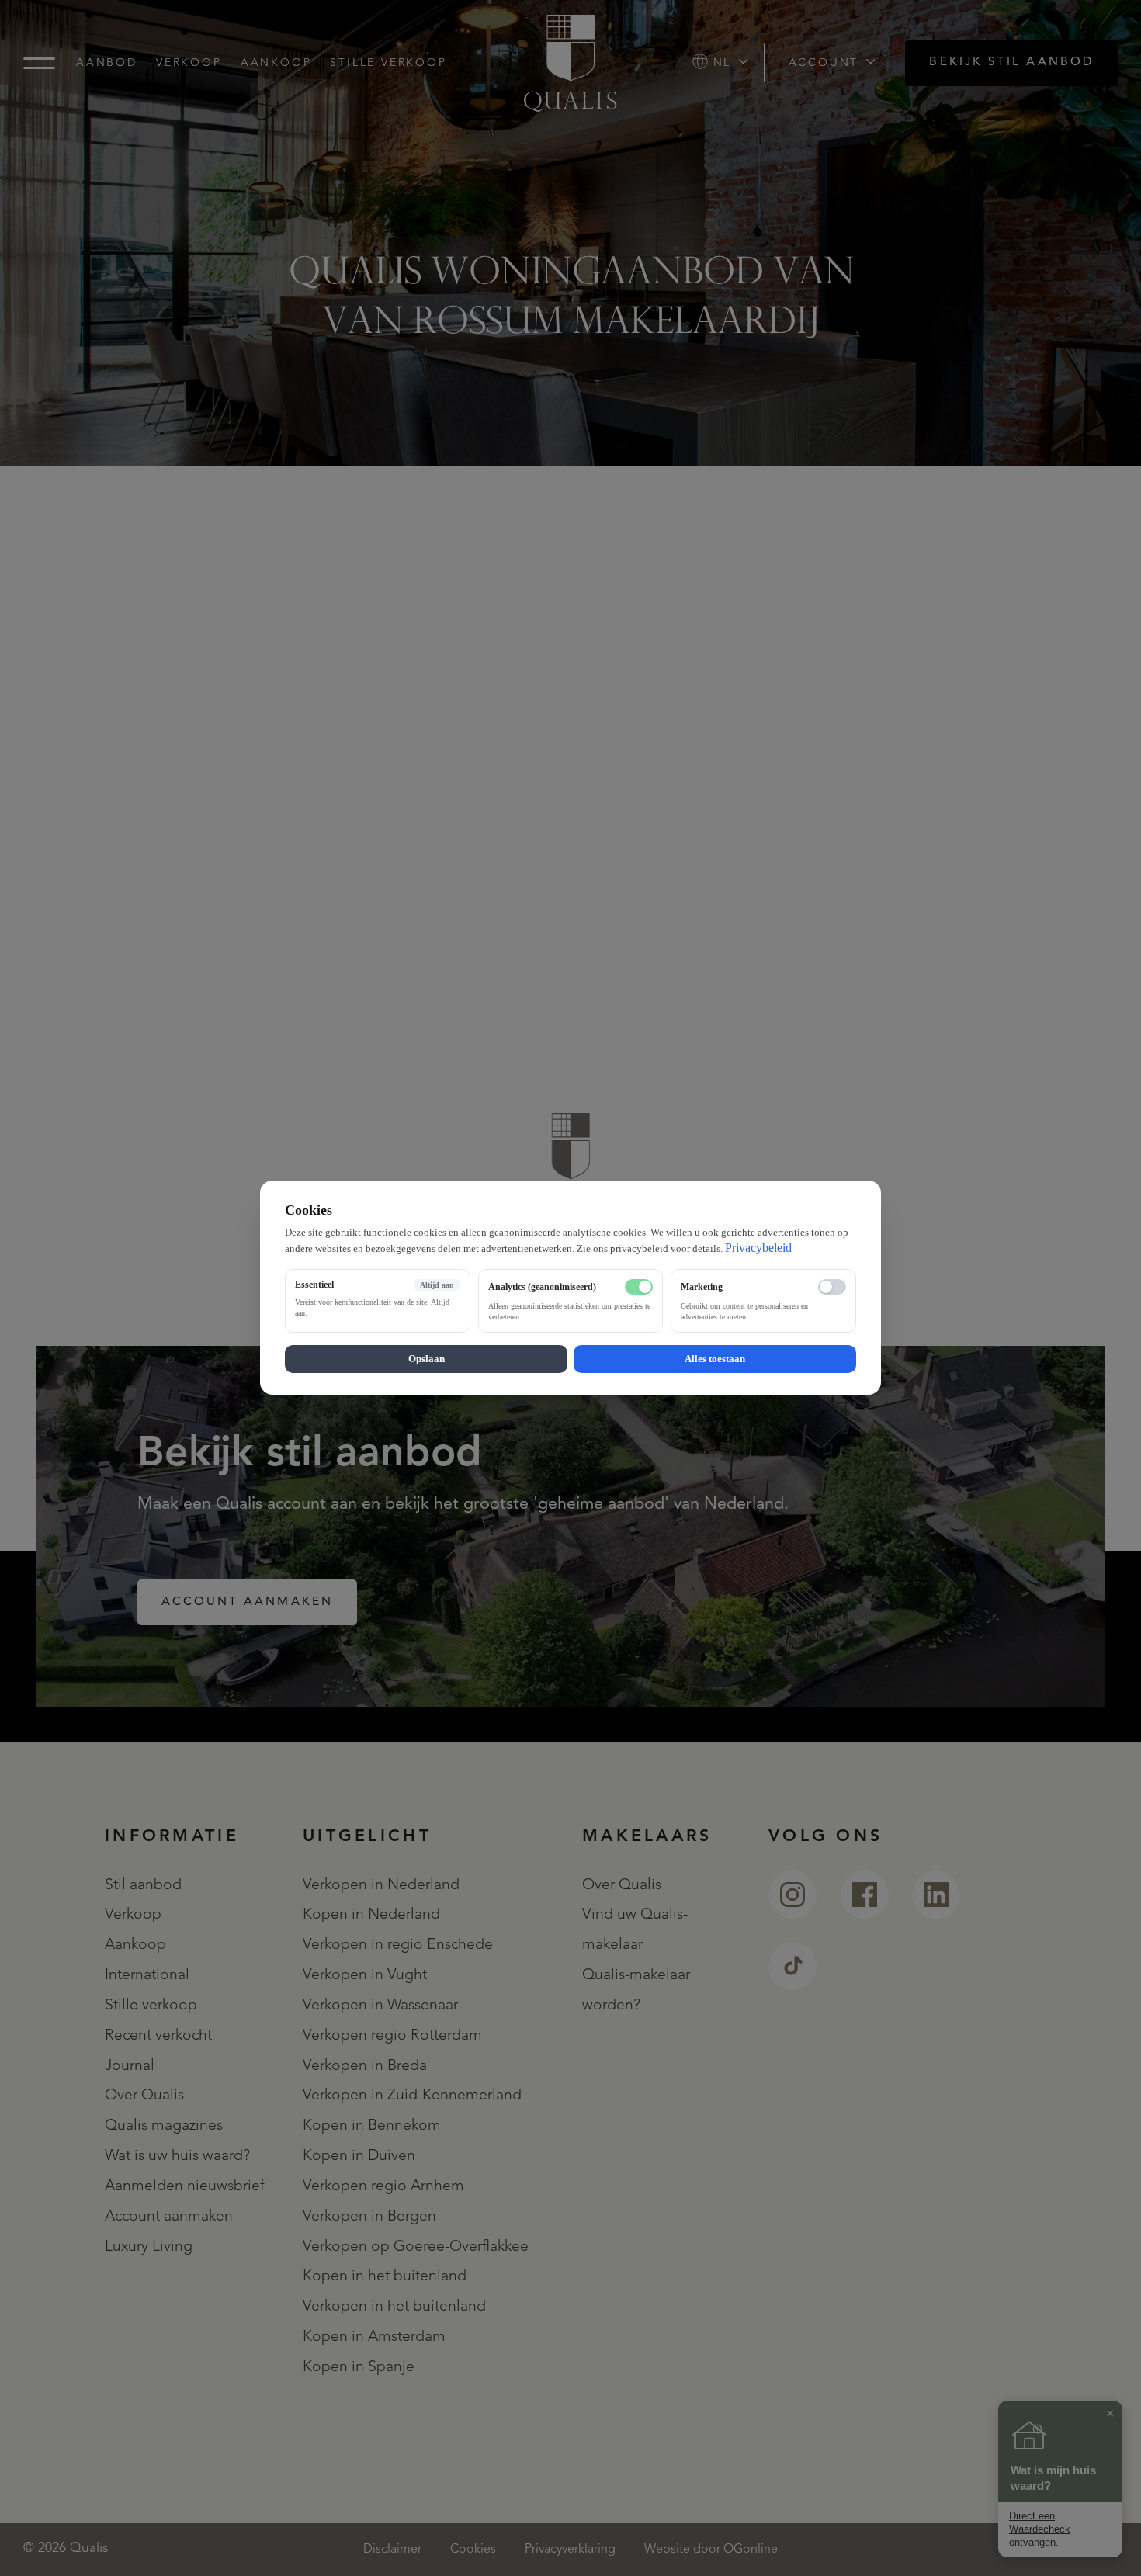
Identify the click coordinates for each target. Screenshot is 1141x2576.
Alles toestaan (715, 1359)
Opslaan (427, 1359)
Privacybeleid (758, 1248)
